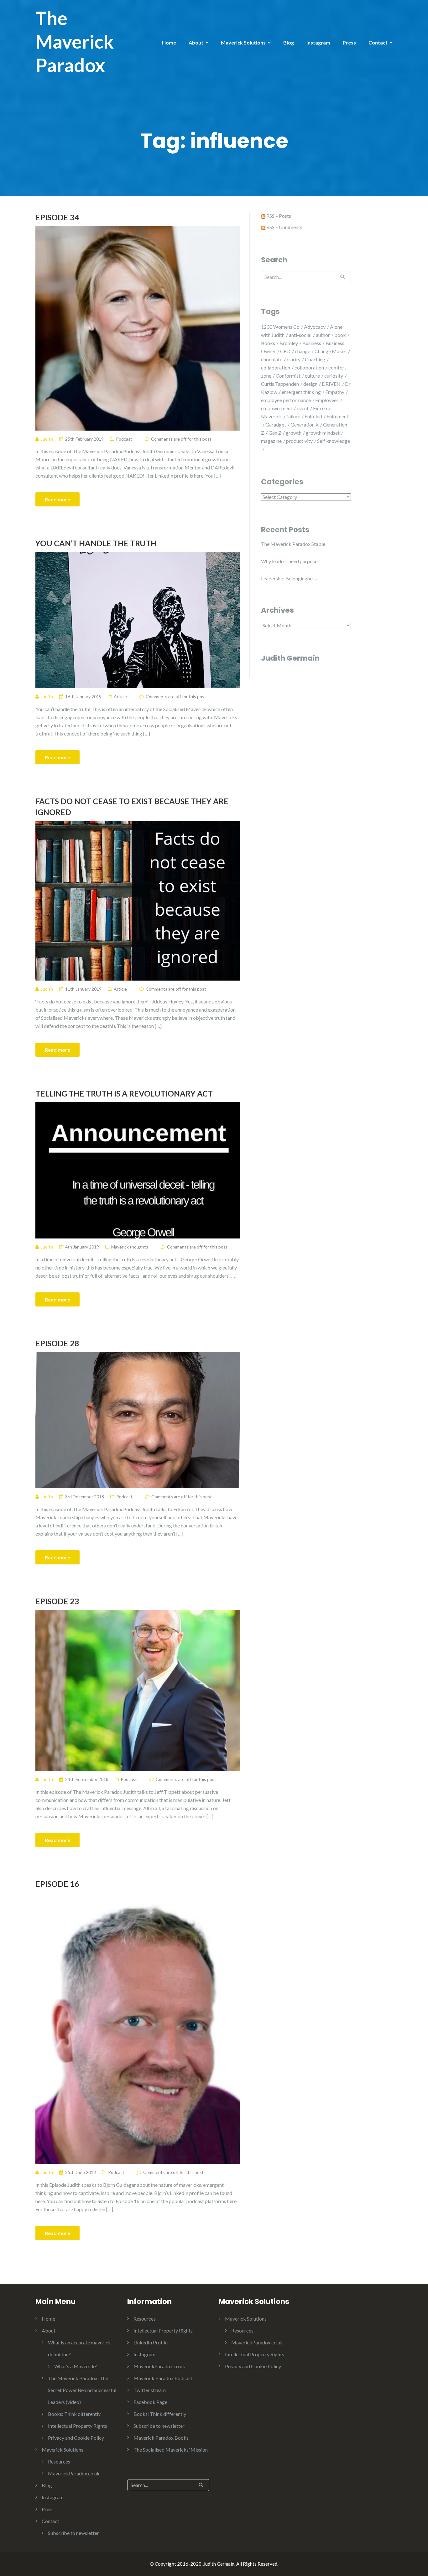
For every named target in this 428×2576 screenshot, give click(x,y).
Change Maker (331, 351)
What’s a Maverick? (76, 2366)
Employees (327, 400)
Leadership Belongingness (289, 578)
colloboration (309, 367)
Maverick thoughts (130, 1247)
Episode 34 (57, 217)
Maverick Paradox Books (161, 2438)
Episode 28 (57, 1343)
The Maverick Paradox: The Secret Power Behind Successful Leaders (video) (82, 2390)
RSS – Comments (284, 227)
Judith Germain (290, 658)
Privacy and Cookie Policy (76, 2438)
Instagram (318, 42)
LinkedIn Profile (151, 2342)
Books (268, 343)
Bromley (289, 343)
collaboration (276, 367)
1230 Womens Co (280, 327)
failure (293, 416)
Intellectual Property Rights (78, 2426)
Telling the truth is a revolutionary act (124, 1093)
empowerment (277, 408)
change (303, 351)
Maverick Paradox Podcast (163, 2378)
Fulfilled (313, 416)
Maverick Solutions (243, 42)
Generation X (305, 424)
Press (349, 42)
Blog (289, 42)
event (303, 408)
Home (169, 42)
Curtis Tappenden (280, 384)
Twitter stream (150, 2390)
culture (312, 376)
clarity (294, 359)
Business (312, 343)
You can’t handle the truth (96, 543)
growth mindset (323, 433)
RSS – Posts (278, 216)
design (310, 384)
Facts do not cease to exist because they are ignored (132, 806)
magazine (271, 441)
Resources (59, 2461)
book (340, 335)
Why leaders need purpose (289, 561)
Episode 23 (57, 1601)
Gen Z (275, 433)
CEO (285, 351)
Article (120, 696)
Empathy (335, 392)
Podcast (124, 439)
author (323, 335)
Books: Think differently (74, 2414)
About (196, 42)
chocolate (272, 359)
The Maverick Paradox (75, 41)
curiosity (334, 376)
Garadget (276, 424)
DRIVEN (331, 384)
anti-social (300, 335)
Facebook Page (150, 2402)
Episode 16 (57, 1884)
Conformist (288, 376)
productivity (299, 441)
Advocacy (315, 327)
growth (294, 433)
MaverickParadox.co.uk (74, 2473)
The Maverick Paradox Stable (293, 544)
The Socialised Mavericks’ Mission (171, 2450)
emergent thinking (301, 392)
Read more (57, 499)
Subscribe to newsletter (73, 2533)
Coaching (315, 359)
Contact (378, 42)
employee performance (286, 400)
